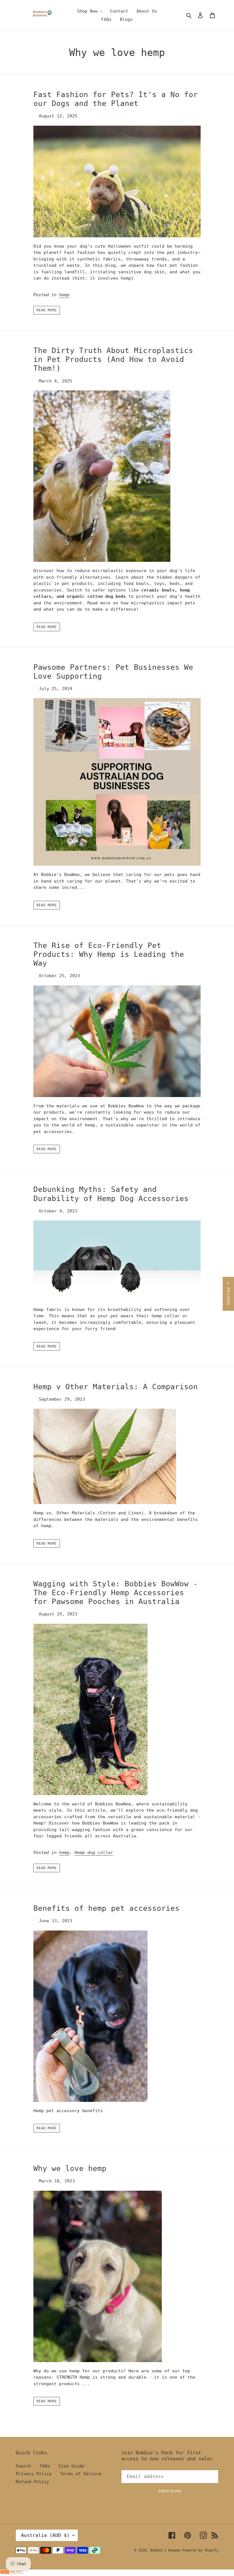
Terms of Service (81, 2474)
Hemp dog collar (94, 1853)
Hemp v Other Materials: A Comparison (116, 1387)
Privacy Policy (34, 2474)
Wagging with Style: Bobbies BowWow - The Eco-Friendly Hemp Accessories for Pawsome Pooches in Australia (116, 1593)
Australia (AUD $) (45, 2535)
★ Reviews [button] (228, 1294)
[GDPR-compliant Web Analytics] (11, 2573)
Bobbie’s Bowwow (166, 2550)
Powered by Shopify (200, 2550)
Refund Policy (32, 2482)
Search (23, 2466)
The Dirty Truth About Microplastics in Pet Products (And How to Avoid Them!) (113, 359)
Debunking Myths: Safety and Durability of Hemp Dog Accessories (111, 1194)
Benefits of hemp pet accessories (106, 1908)
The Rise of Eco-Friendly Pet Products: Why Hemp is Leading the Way (109, 954)
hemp (64, 295)
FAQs (45, 2466)
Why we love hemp (70, 2168)
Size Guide (71, 2466)
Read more (47, 310)
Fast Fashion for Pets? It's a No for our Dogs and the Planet (116, 99)
